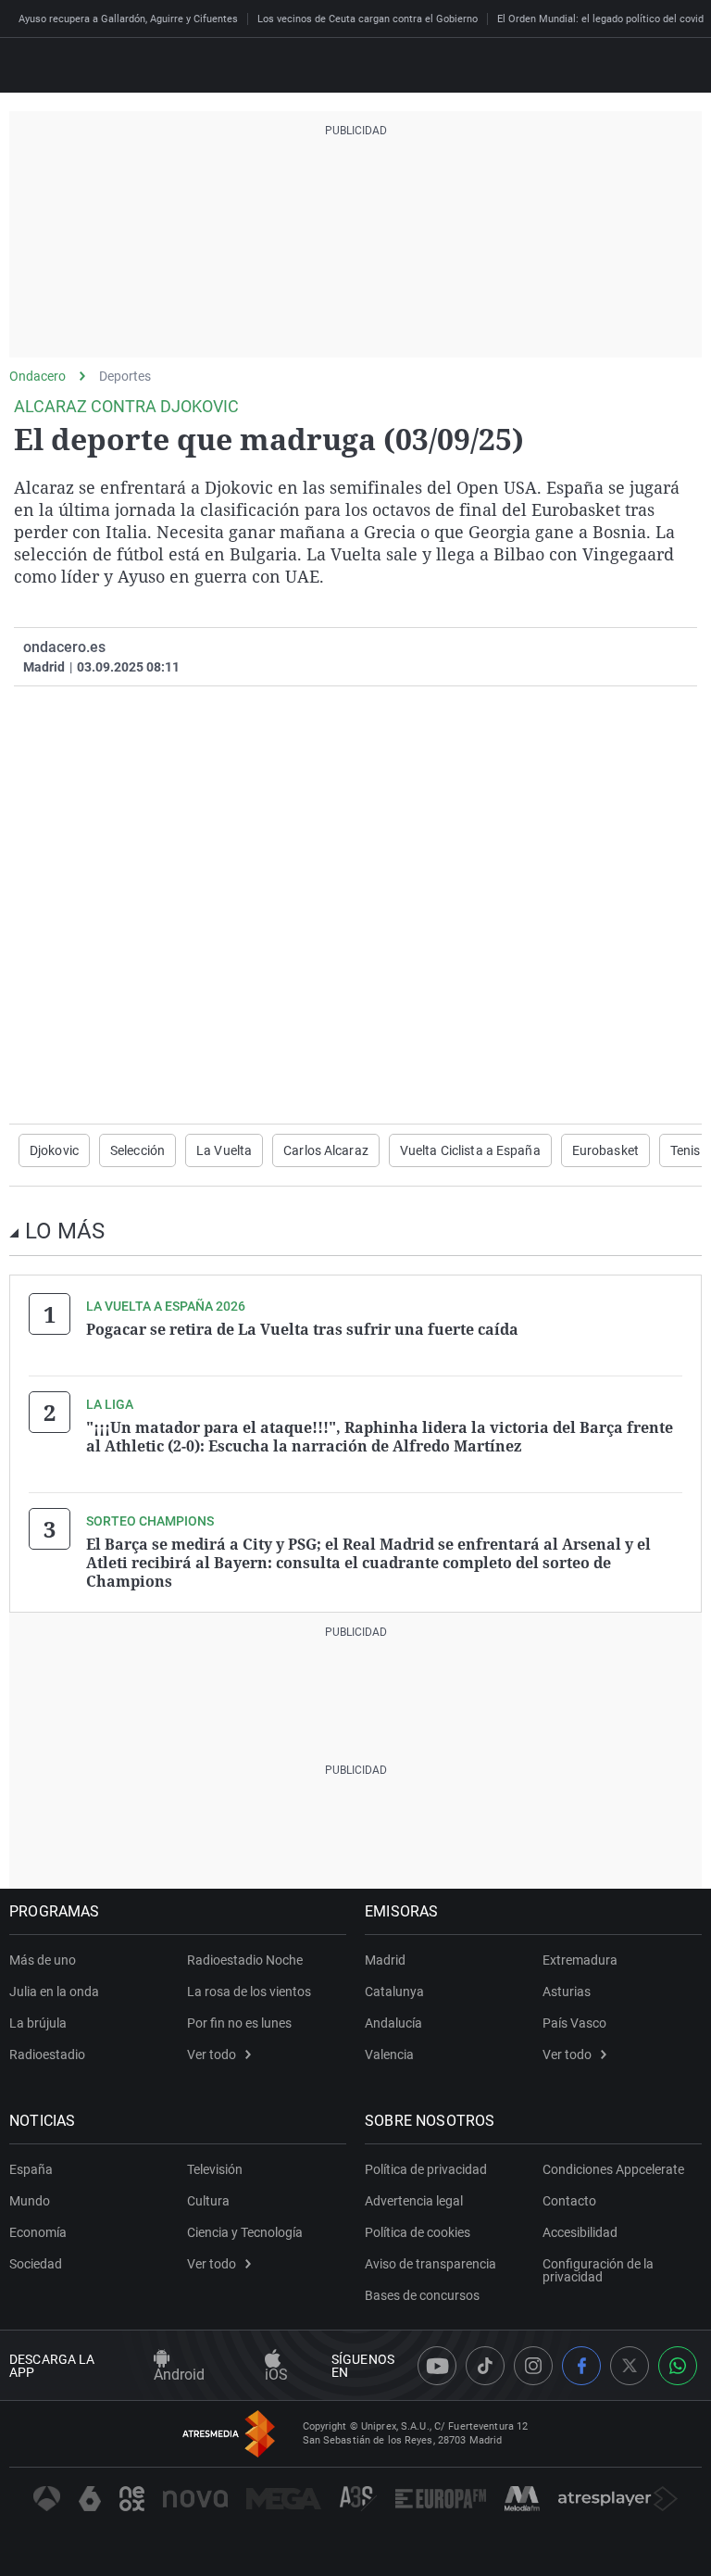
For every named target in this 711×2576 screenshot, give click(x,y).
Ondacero (37, 376)
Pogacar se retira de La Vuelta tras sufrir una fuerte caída (302, 1329)
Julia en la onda (54, 1992)
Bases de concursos (422, 2295)
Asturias (567, 1992)
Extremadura (580, 1960)
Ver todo (212, 2055)
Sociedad (36, 2264)
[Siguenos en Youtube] (437, 2366)
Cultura (208, 2201)
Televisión (215, 2169)
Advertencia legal (414, 2201)
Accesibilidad (580, 2232)
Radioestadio (47, 2055)
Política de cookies (418, 2232)
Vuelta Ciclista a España (470, 1150)
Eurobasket (605, 1150)
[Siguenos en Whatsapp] (678, 2366)
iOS (276, 2375)
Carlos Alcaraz (326, 1150)
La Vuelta (224, 1150)
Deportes (125, 376)
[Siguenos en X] (630, 2366)
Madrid (385, 1960)
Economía (38, 2232)
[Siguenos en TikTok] (485, 2366)
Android (179, 2375)
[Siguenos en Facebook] (581, 2366)
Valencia (389, 2055)
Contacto (569, 2201)
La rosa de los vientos (249, 1992)
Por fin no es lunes (239, 2023)
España (31, 2169)
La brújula (38, 2023)
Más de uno (43, 1960)
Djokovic (54, 1150)
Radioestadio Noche (245, 1960)
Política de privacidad (426, 2169)
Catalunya (394, 1992)
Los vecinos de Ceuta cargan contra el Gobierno (368, 19)
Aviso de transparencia (430, 2264)
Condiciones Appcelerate (613, 2169)
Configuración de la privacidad (598, 2270)
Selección (137, 1150)
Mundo (30, 2201)
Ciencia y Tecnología (245, 2232)
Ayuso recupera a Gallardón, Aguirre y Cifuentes (128, 19)
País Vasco (574, 2023)
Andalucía (393, 2023)
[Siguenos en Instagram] (533, 2366)
